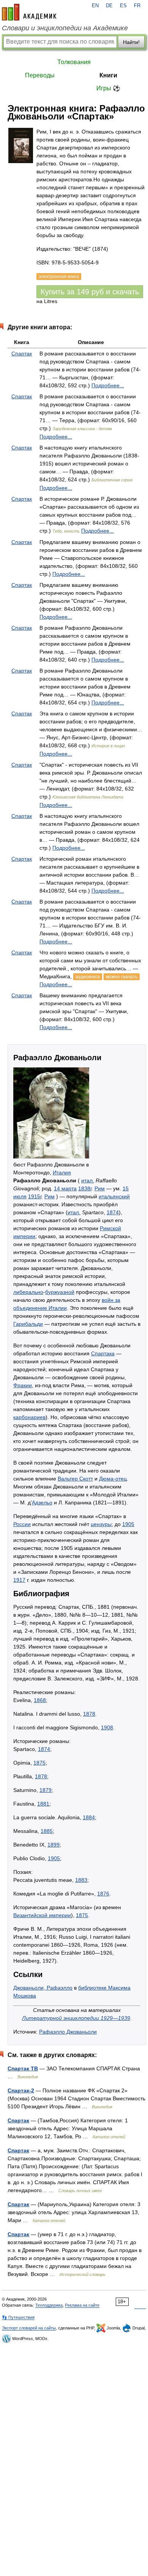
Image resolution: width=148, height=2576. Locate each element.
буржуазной (60, 1292)
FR (137, 6)
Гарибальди (28, 1324)
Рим (100, 1188)
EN (95, 6)
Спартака (103, 1353)
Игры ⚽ (108, 88)
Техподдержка (49, 2305)
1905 (128, 1524)
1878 (89, 1714)
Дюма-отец (113, 1479)
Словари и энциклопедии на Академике (65, 28)
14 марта (65, 1188)
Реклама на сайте (82, 2305)
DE (109, 6)
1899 (54, 1845)
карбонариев (29, 1417)
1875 (39, 1763)
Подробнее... (108, 385)
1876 (103, 1894)
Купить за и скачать (90, 292)
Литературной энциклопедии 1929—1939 (76, 2018)
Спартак (22, 354)
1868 (40, 1700)
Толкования (74, 62)
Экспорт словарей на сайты (29, 2328)
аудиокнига (88, 977)
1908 (107, 1727)
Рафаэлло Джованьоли (68, 2032)
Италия (62, 1172)
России (22, 1524)
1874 (113, 1212)
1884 (89, 1817)
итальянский (114, 1196)
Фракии (23, 1385)
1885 (47, 1831)
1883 (81, 1880)
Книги (108, 75)
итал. (88, 1180)
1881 (43, 1804)
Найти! (131, 42)
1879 (46, 1790)
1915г (35, 1196)
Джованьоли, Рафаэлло (43, 1988)
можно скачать (122, 977)
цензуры (101, 1524)
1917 (19, 1580)
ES (123, 6)
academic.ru (29, 12)
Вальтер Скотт (75, 1479)
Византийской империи (42, 1915)
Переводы (40, 75)
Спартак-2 (21, 2090)
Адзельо (42, 1503)
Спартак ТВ (23, 2068)
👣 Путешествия (18, 2317)
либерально (28, 1292)
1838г (85, 1188)
